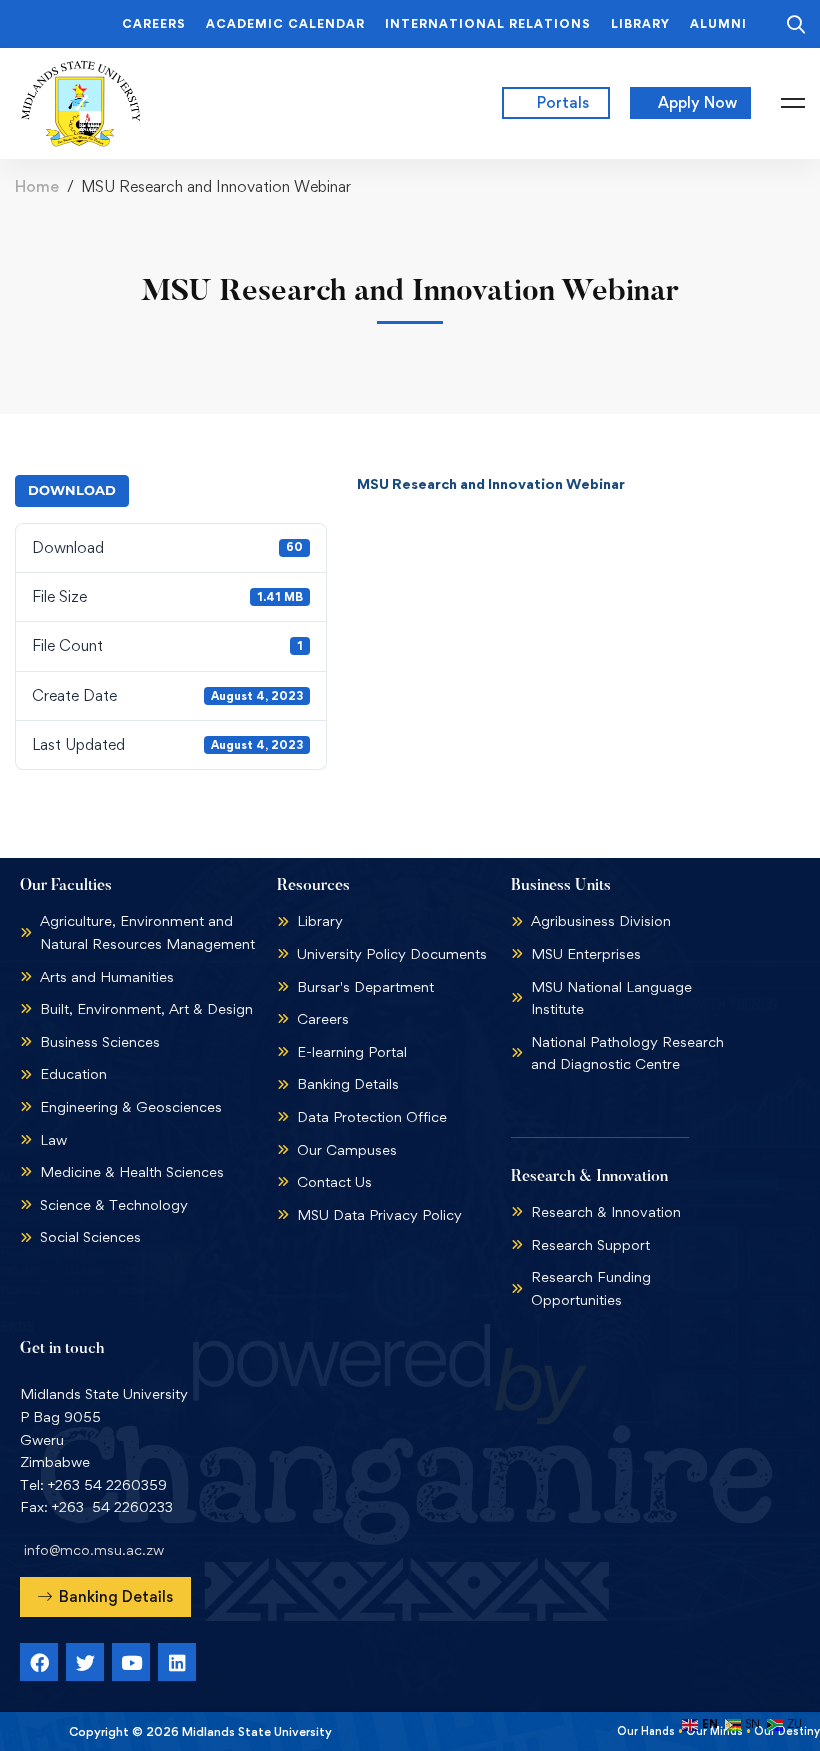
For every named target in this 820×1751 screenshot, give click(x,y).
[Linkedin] (177, 1662)
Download (72, 490)
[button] (105, 1597)
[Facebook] (39, 1662)
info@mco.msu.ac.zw (94, 1549)
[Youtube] (131, 1662)
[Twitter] (85, 1662)
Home (37, 186)
